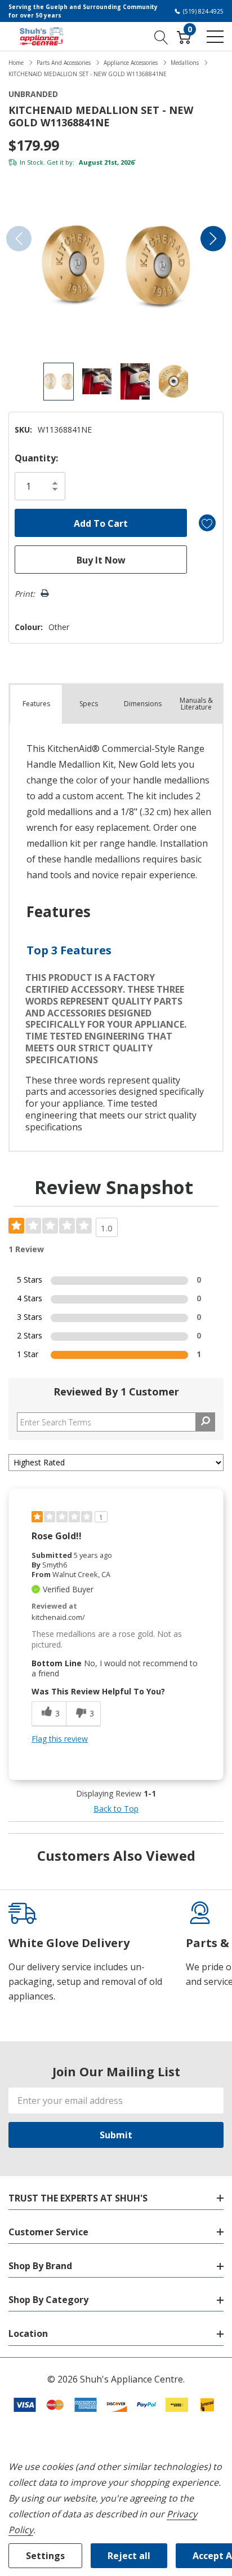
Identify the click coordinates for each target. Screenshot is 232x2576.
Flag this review (60, 1739)
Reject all (129, 2556)
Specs (89, 704)
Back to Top (116, 1809)
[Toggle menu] (215, 37)
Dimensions (143, 704)
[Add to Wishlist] (207, 523)
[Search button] (161, 36)
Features (36, 704)
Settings (45, 2556)
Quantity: (36, 458)
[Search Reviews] (205, 1422)
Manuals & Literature (196, 704)
